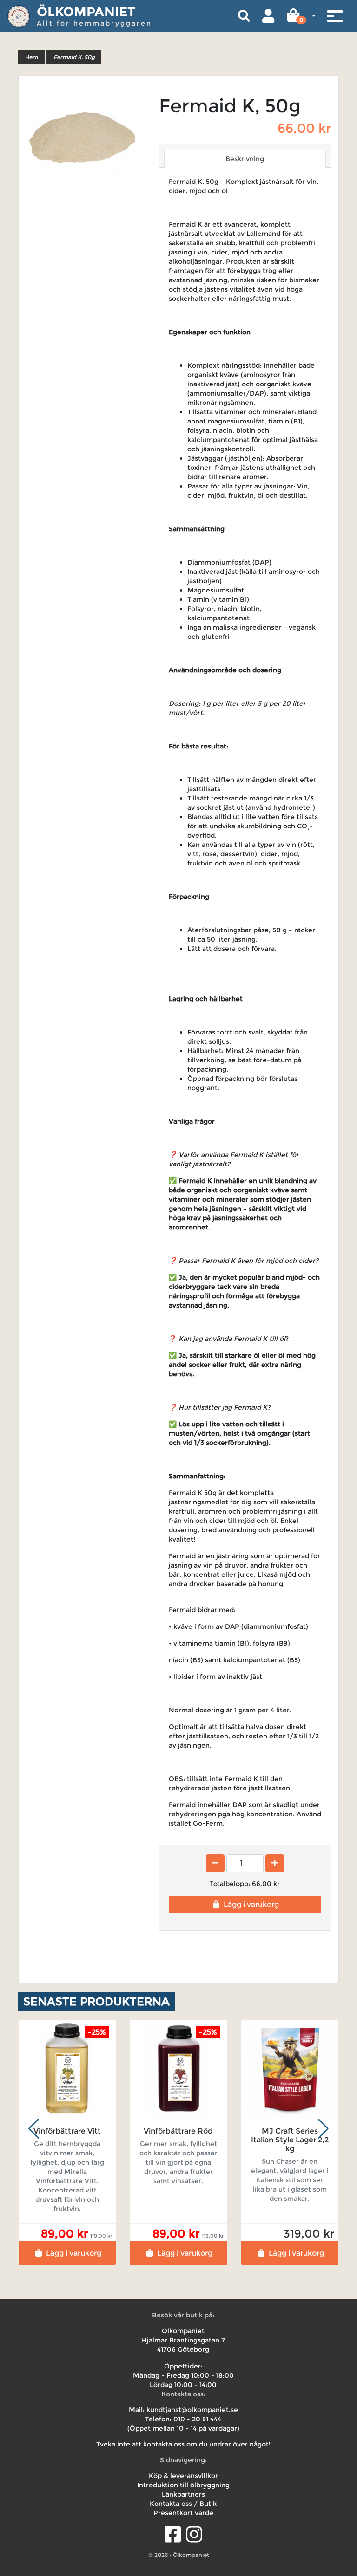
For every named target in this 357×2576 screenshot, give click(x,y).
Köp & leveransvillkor (183, 2476)
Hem (32, 57)
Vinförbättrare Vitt (67, 2131)
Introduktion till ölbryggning (183, 2485)
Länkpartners (183, 2494)
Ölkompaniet (86, 12)
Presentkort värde (183, 2513)
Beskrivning (245, 159)
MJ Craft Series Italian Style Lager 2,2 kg (290, 2140)
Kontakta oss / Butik (183, 2504)
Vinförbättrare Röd (178, 2131)
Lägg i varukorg (251, 1904)
